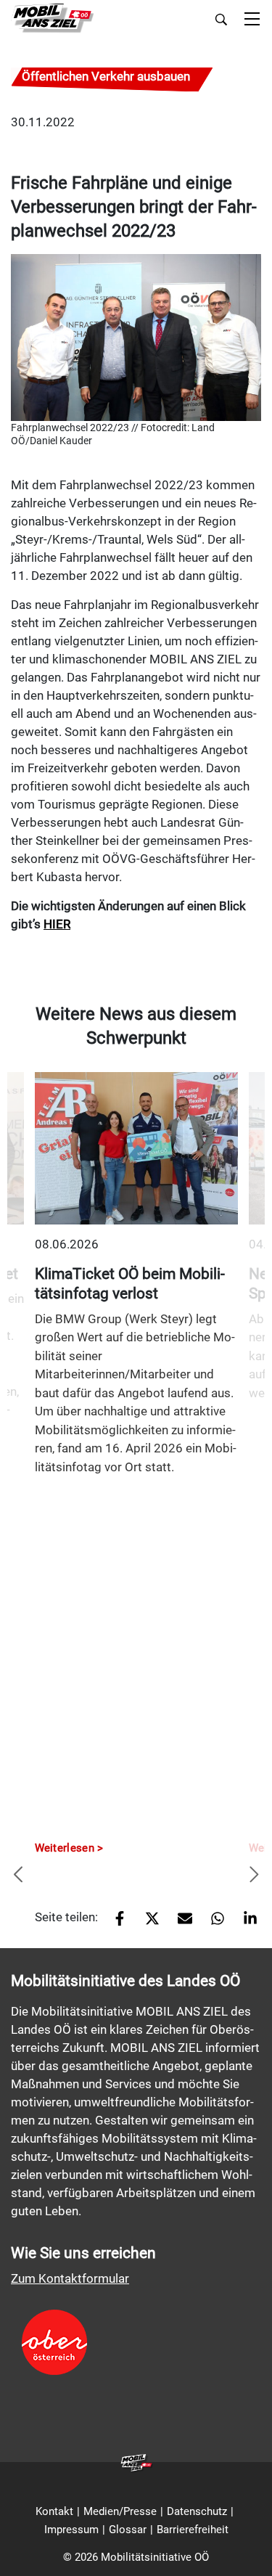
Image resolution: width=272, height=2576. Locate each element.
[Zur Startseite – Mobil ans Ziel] (53, 19)
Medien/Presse (120, 2511)
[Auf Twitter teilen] (147, 1923)
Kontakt (54, 2511)
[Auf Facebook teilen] (114, 1923)
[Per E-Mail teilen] (180, 1923)
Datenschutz (197, 2511)
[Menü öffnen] (252, 20)
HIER (57, 924)
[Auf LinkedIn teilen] (245, 1923)
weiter (254, 1876)
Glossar (128, 2530)
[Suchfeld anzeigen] (221, 20)
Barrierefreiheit (193, 2530)
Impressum (71, 2530)
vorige (18, 1876)
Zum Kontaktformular (70, 2278)
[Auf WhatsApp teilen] (212, 1923)
